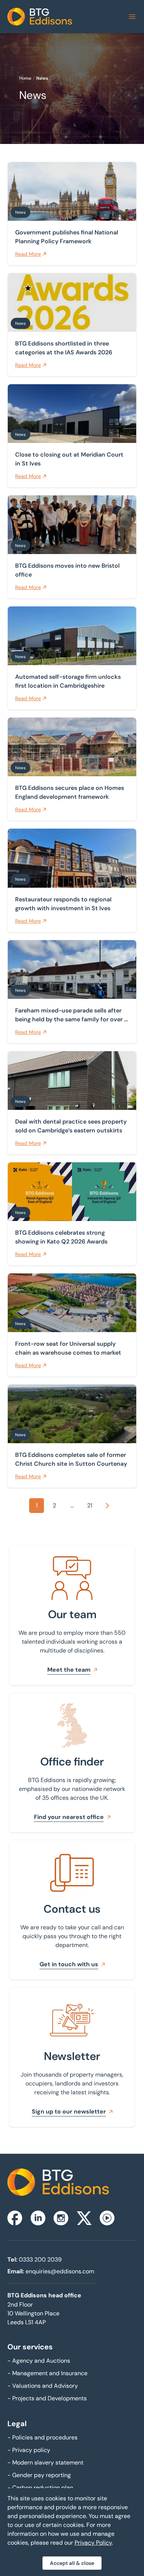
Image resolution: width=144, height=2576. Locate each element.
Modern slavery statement (45, 2462)
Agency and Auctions (39, 2361)
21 (90, 1505)
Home (25, 78)
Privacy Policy (93, 2543)
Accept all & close (72, 2563)
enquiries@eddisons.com (60, 2271)
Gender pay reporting (39, 2475)
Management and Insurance (47, 2373)
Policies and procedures (42, 2437)
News (42, 78)
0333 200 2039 (40, 2259)
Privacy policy (29, 2450)
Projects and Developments (47, 2398)
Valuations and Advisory (43, 2386)
